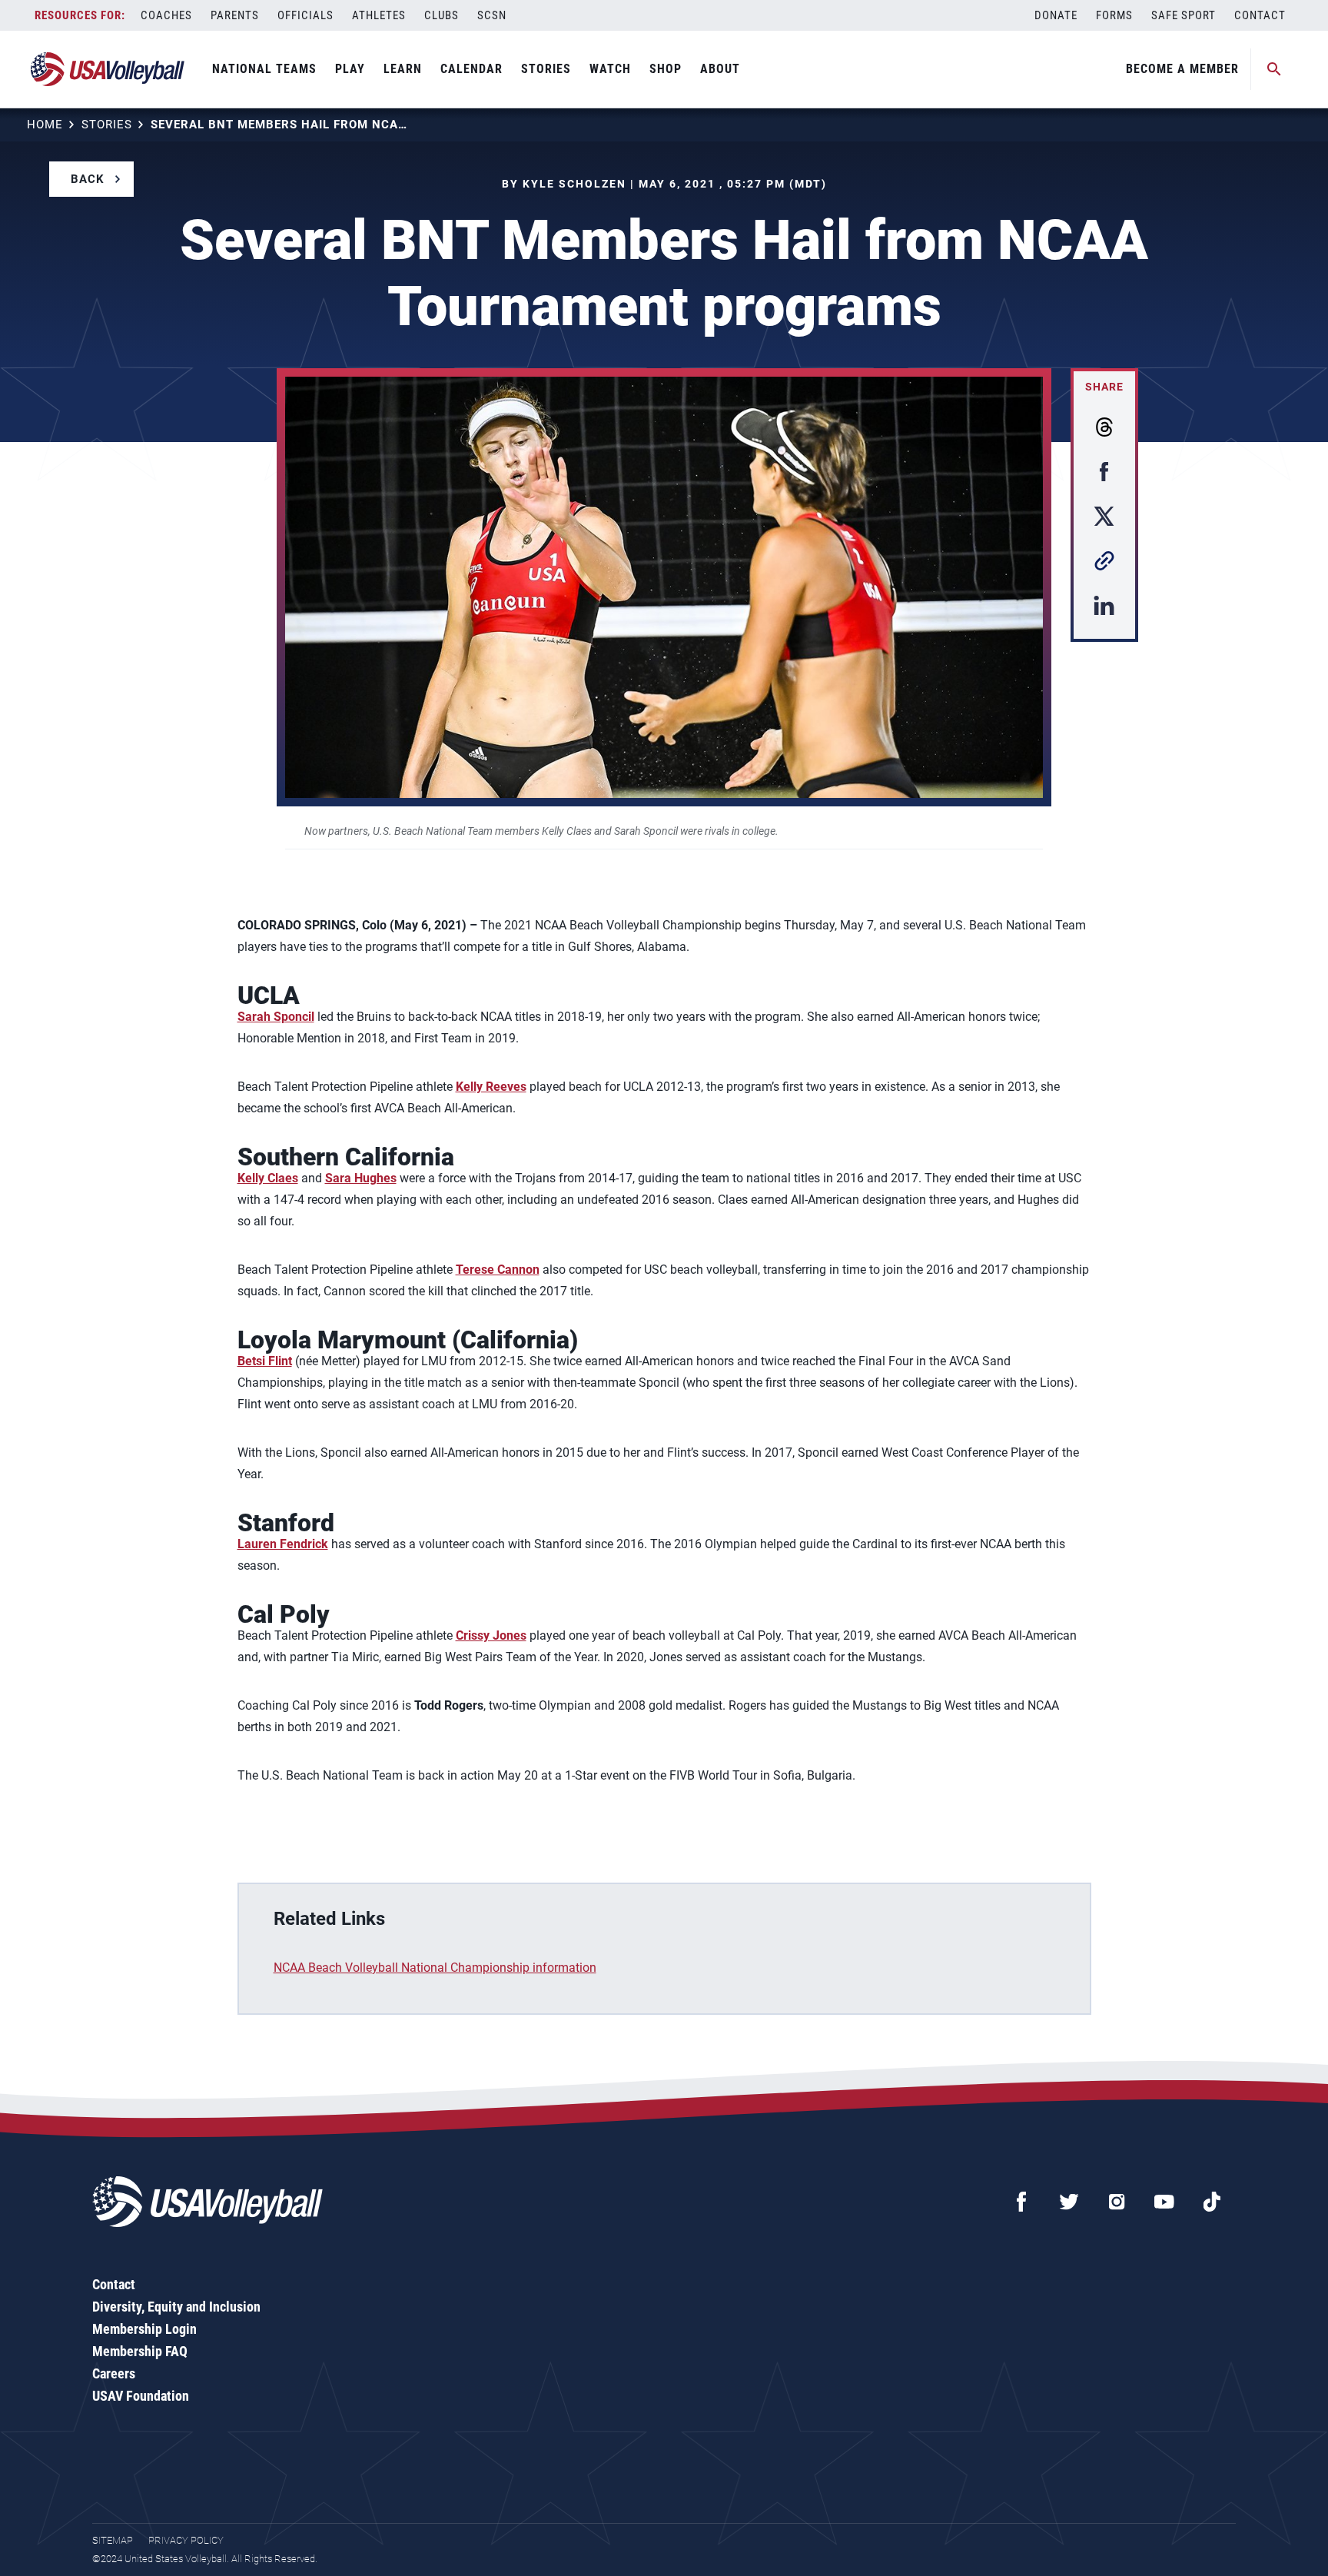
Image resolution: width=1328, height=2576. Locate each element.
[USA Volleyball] (108, 69)
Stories (546, 69)
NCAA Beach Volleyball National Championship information (435, 1968)
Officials (305, 15)
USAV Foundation (141, 2396)
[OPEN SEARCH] (1274, 69)
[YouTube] (1164, 2202)
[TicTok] (1212, 2202)
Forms (1114, 15)
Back (88, 179)
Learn (403, 69)
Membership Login (144, 2329)
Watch (610, 69)
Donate (1056, 15)
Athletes (379, 15)
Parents (235, 15)
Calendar (471, 69)
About (720, 69)
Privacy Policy (186, 2540)
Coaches (166, 15)
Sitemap (113, 2540)
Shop (666, 69)
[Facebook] (1021, 2202)
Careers (114, 2373)
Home (45, 125)
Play (350, 69)
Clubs (442, 15)
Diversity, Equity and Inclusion (176, 2307)
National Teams (264, 69)
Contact (1260, 15)
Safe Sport (1184, 15)
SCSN (492, 15)
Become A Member (1182, 69)
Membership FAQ (140, 2351)
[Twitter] (1069, 2202)
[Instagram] (1117, 2202)
